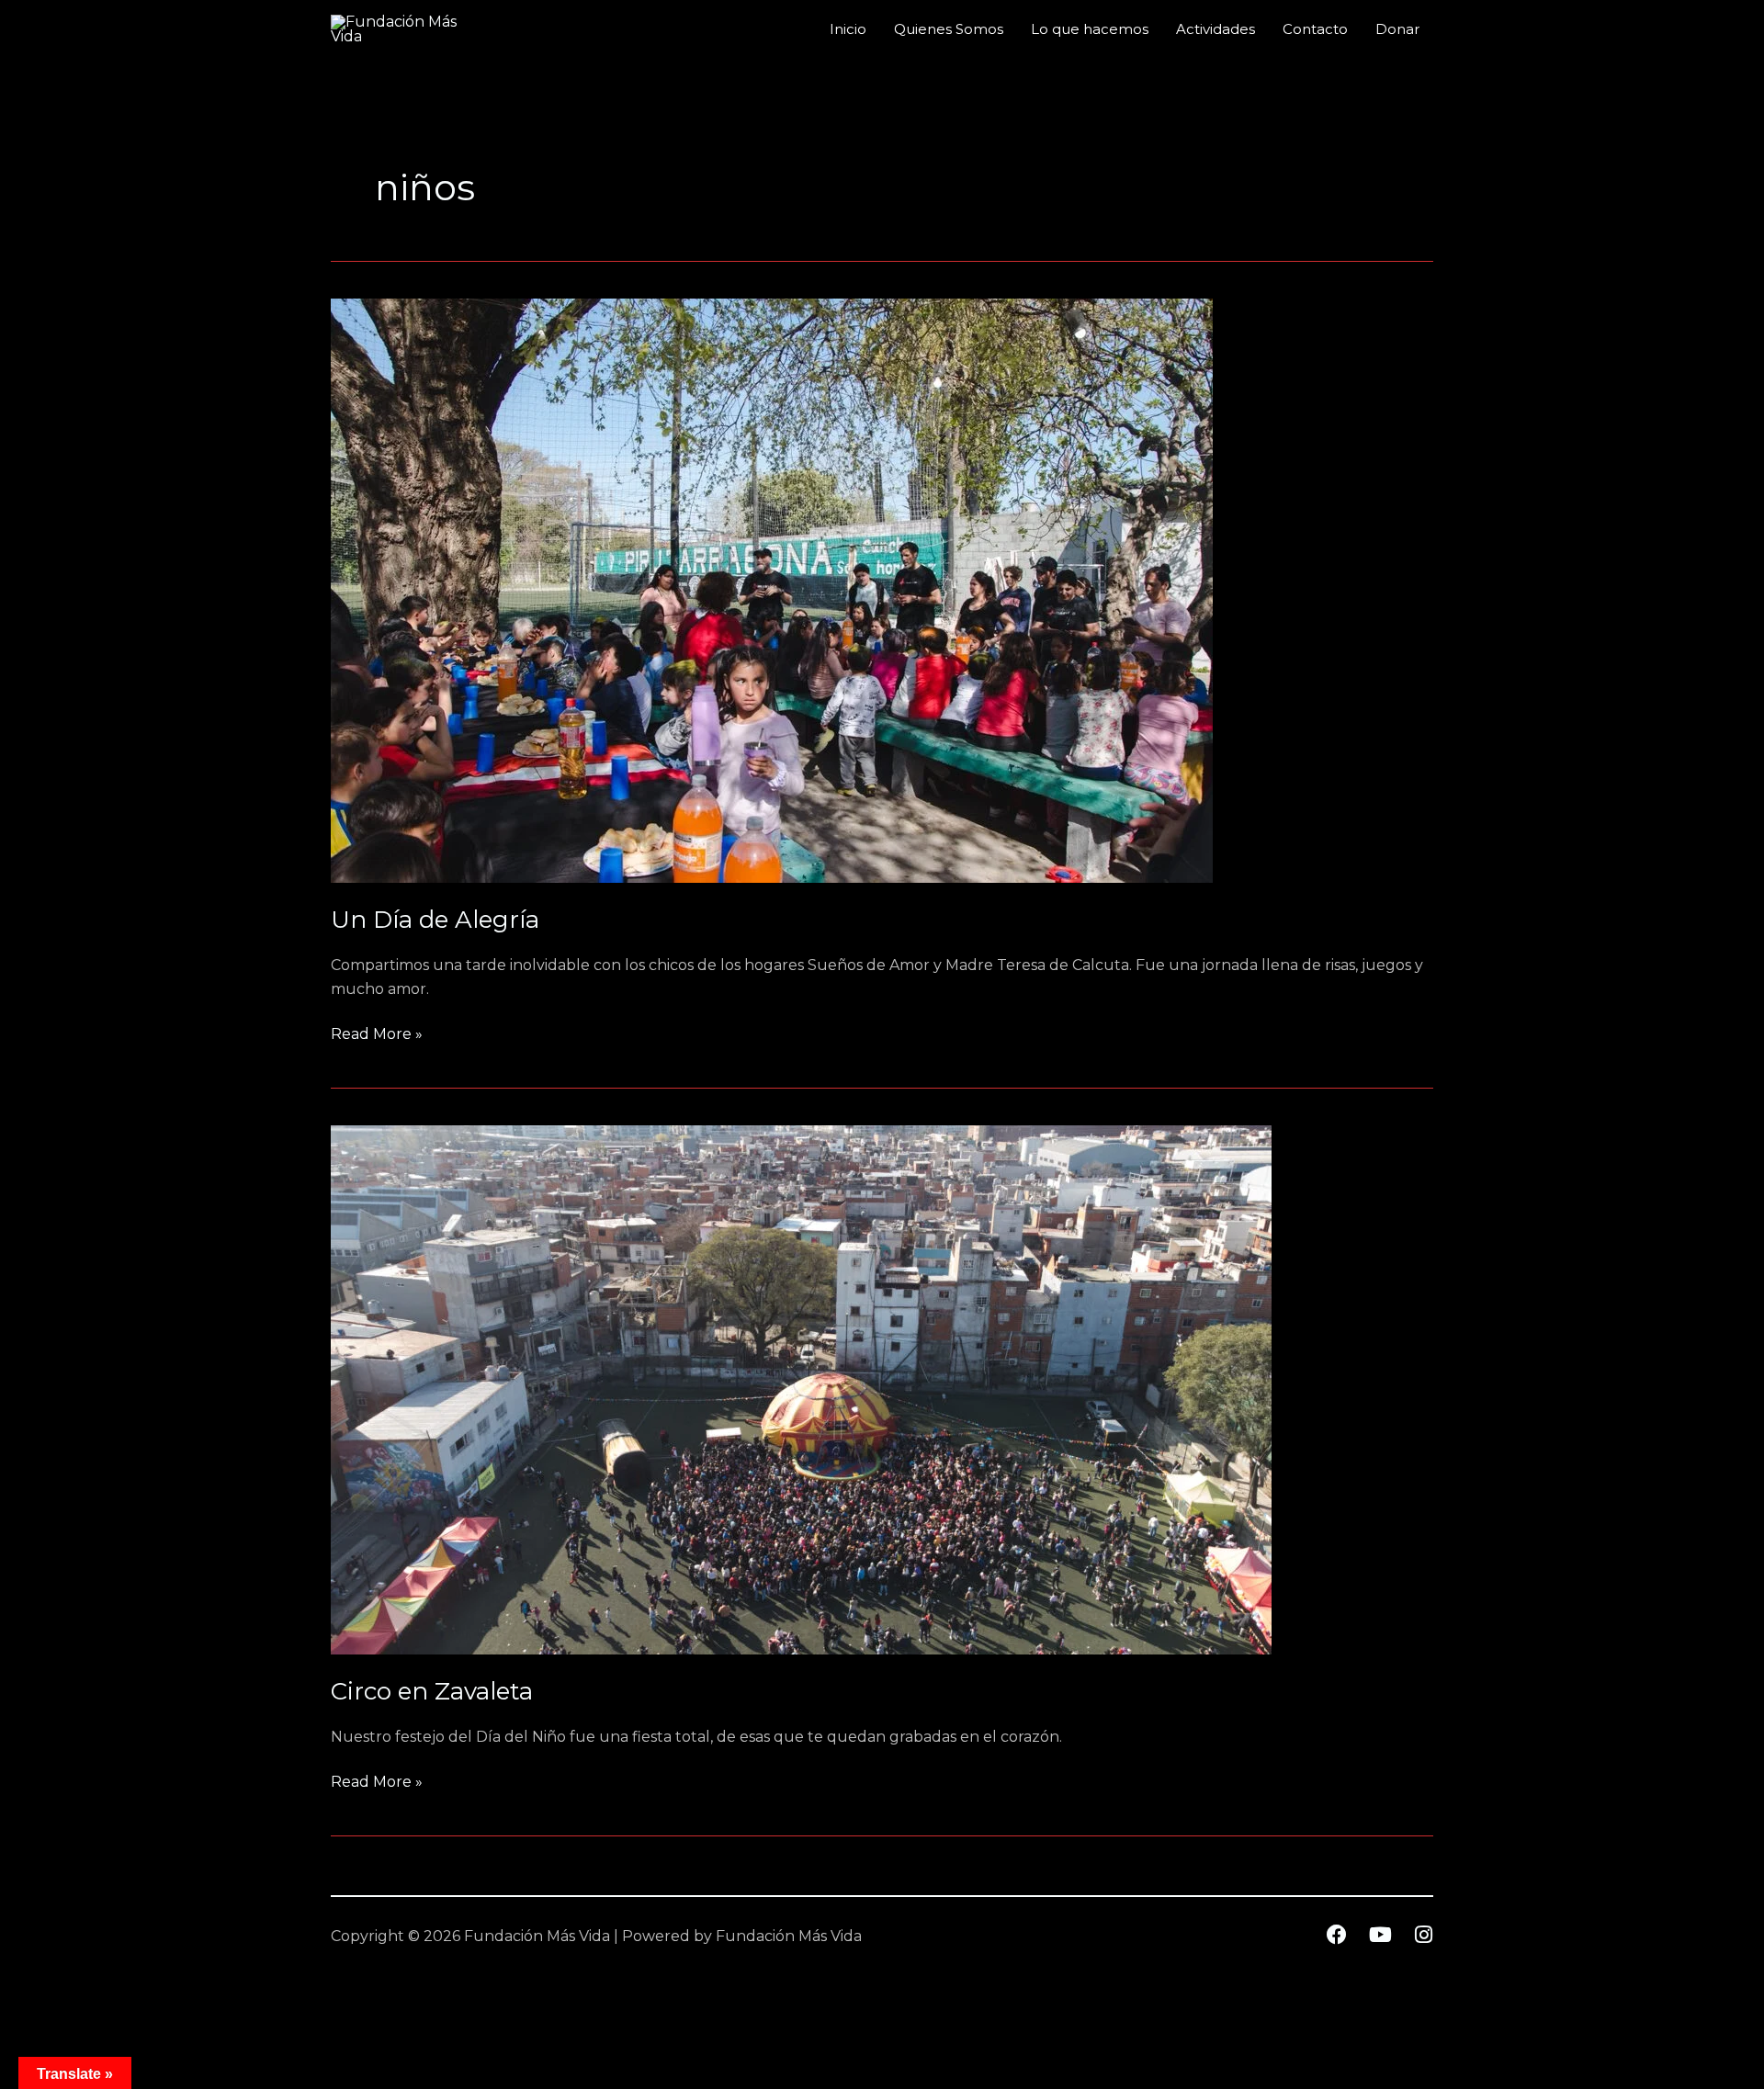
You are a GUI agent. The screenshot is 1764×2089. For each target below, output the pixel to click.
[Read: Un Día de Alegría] (772, 589)
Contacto (1315, 29)
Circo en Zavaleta (432, 1691)
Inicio (848, 29)
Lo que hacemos (1090, 29)
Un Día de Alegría (435, 920)
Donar (1397, 29)
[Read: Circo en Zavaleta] (801, 1389)
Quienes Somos (949, 29)
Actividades (1216, 29)
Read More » (377, 1033)
